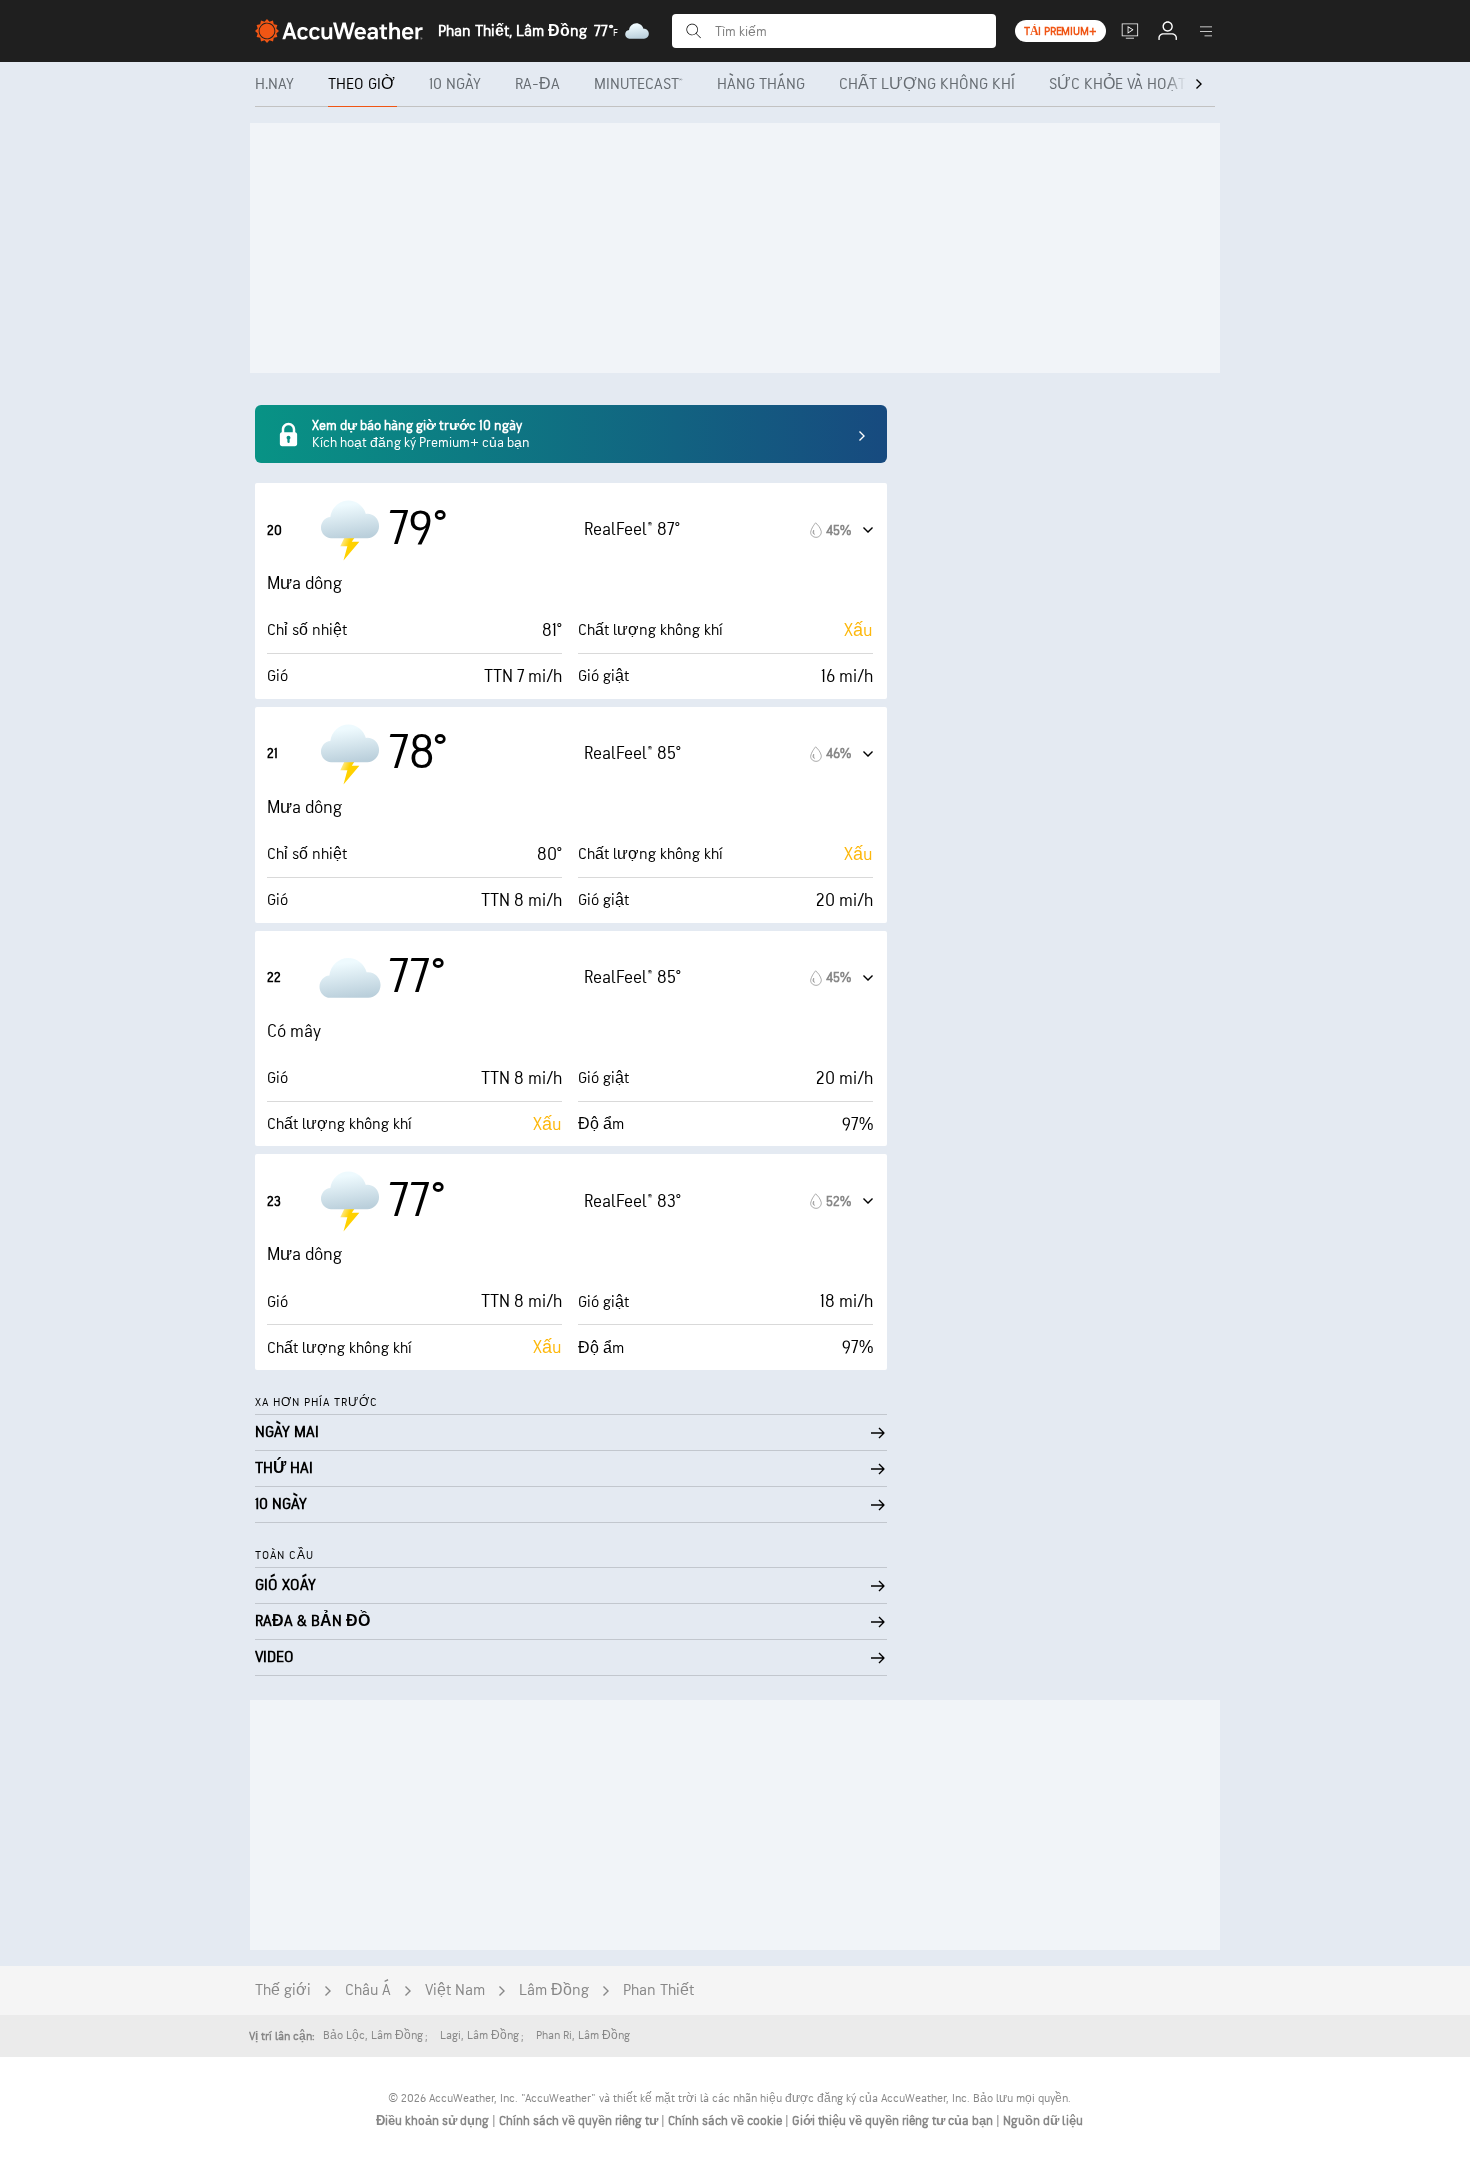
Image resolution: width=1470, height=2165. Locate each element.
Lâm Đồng (554, 1990)
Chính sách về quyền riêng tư (580, 2121)
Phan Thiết (658, 1990)
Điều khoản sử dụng (434, 2121)
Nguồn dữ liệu (1043, 2121)
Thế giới (283, 1990)
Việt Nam (455, 1990)
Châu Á (368, 1990)
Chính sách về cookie (726, 2121)
